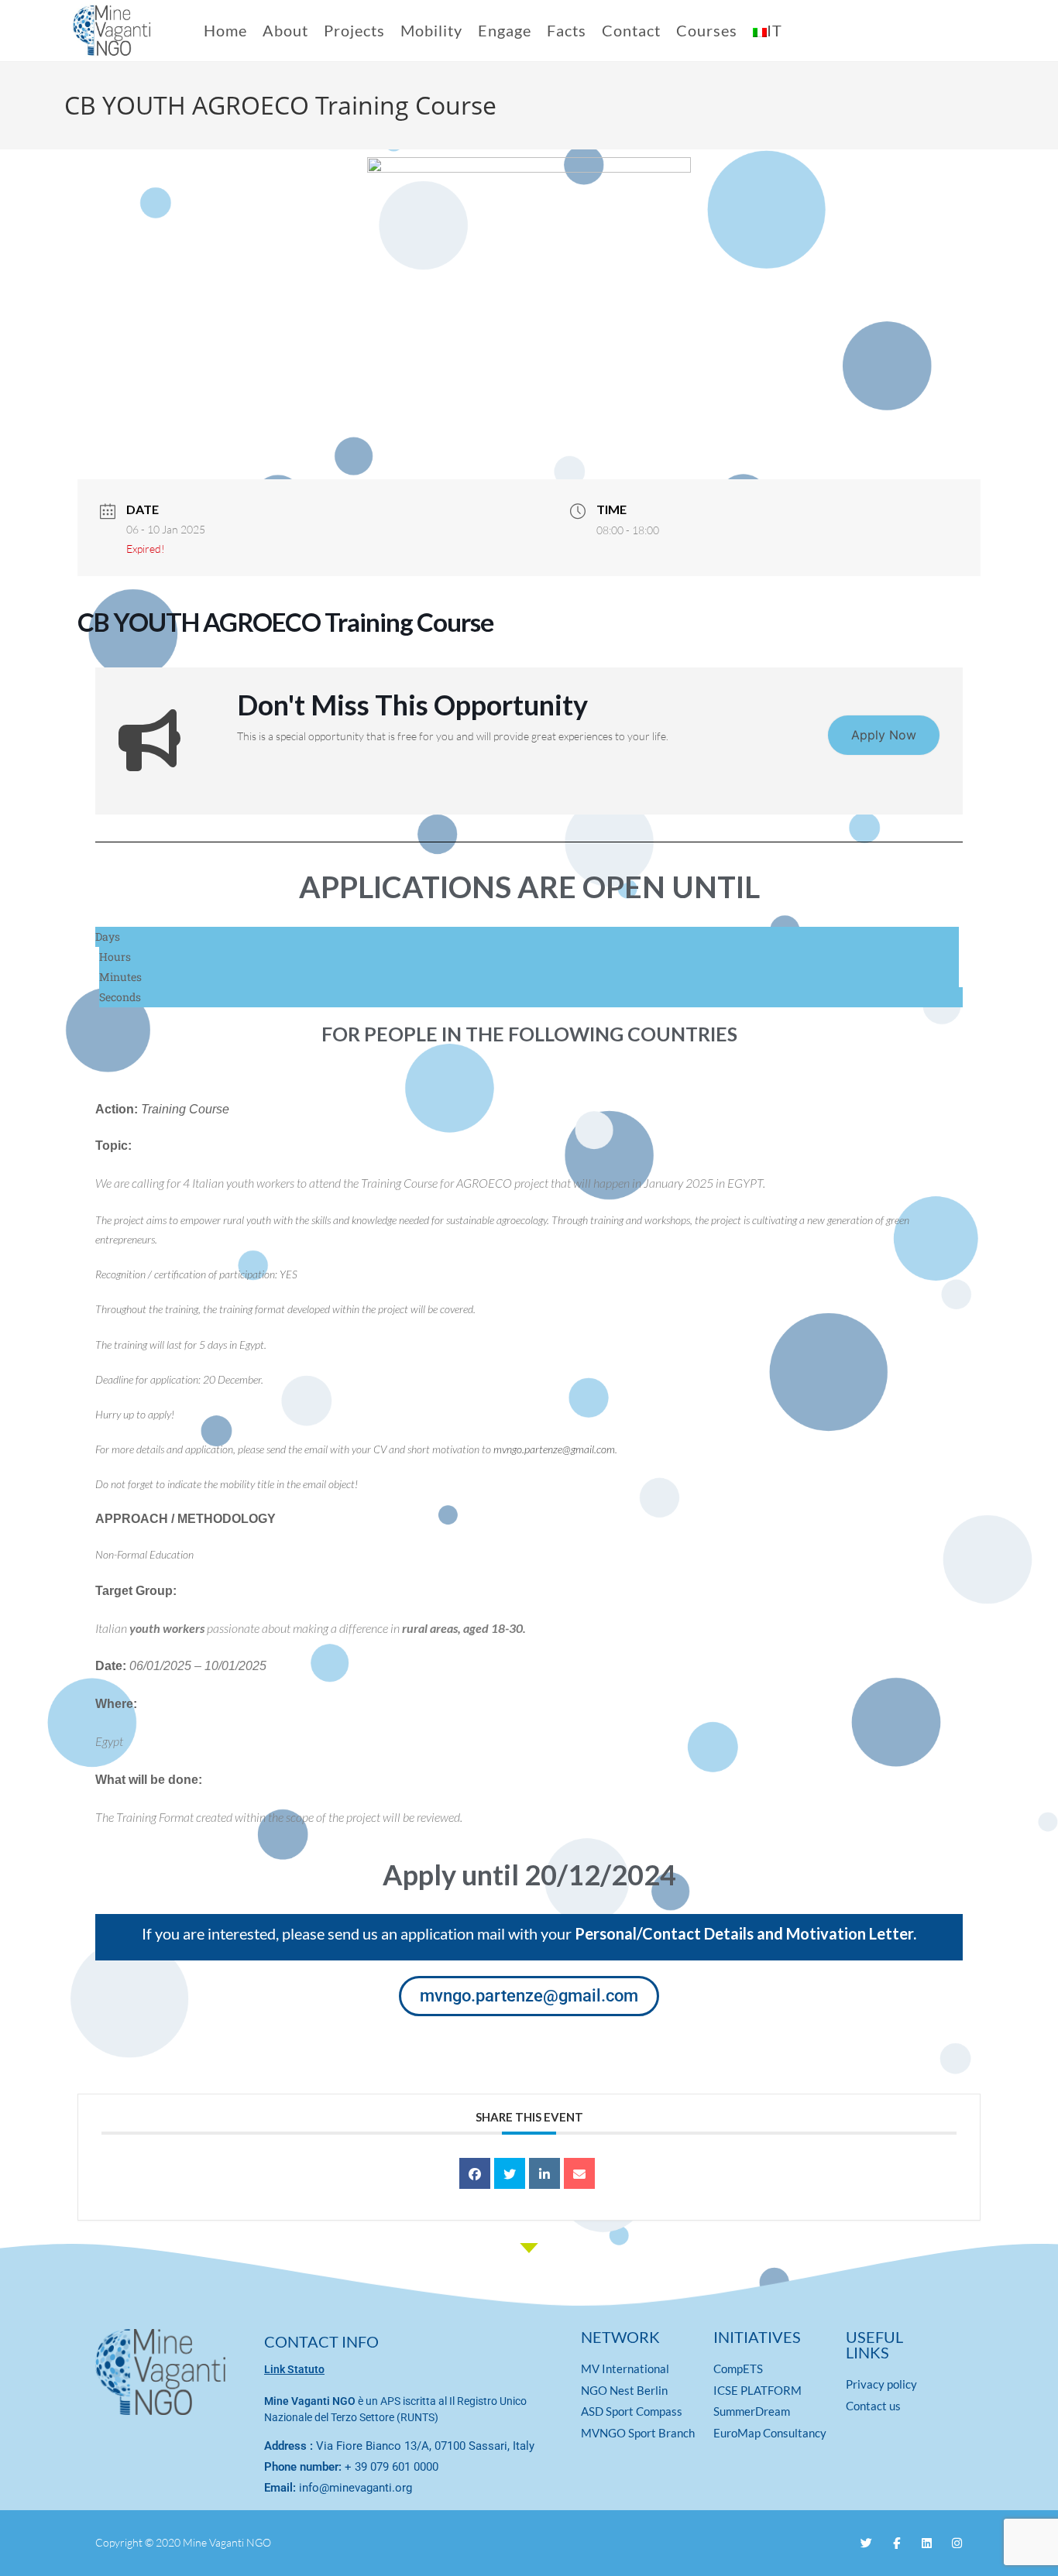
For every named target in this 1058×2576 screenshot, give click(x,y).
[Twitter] (866, 2543)
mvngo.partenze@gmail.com (554, 1449)
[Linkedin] (544, 2173)
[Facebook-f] (897, 2543)
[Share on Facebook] (475, 2173)
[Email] (579, 2173)
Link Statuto (294, 2369)
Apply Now (884, 735)
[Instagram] (957, 2543)
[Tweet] (510, 2173)
